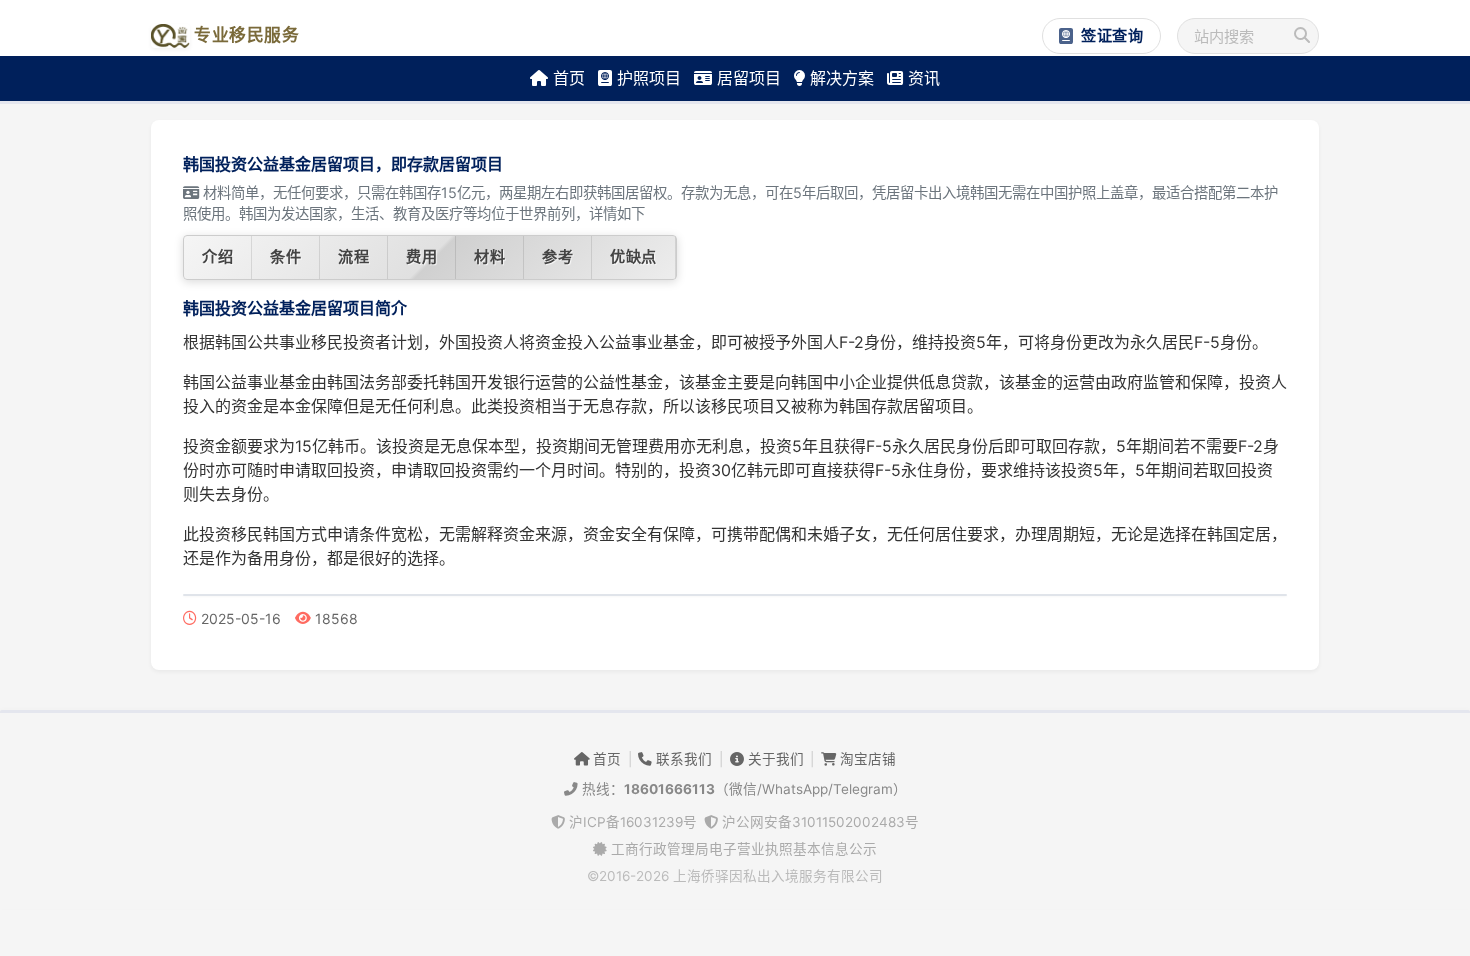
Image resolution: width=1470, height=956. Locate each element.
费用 (421, 256)
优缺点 (633, 256)
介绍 (217, 256)
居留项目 (746, 78)
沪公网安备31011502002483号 (818, 822)
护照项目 (646, 78)
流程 (353, 256)
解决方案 (839, 78)
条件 (285, 256)
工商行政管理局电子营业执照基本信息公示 (742, 849)
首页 (566, 78)
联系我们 (682, 759)
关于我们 (774, 759)
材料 (489, 256)
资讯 (921, 78)
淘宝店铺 (866, 759)
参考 (557, 256)
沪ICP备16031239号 (631, 822)
